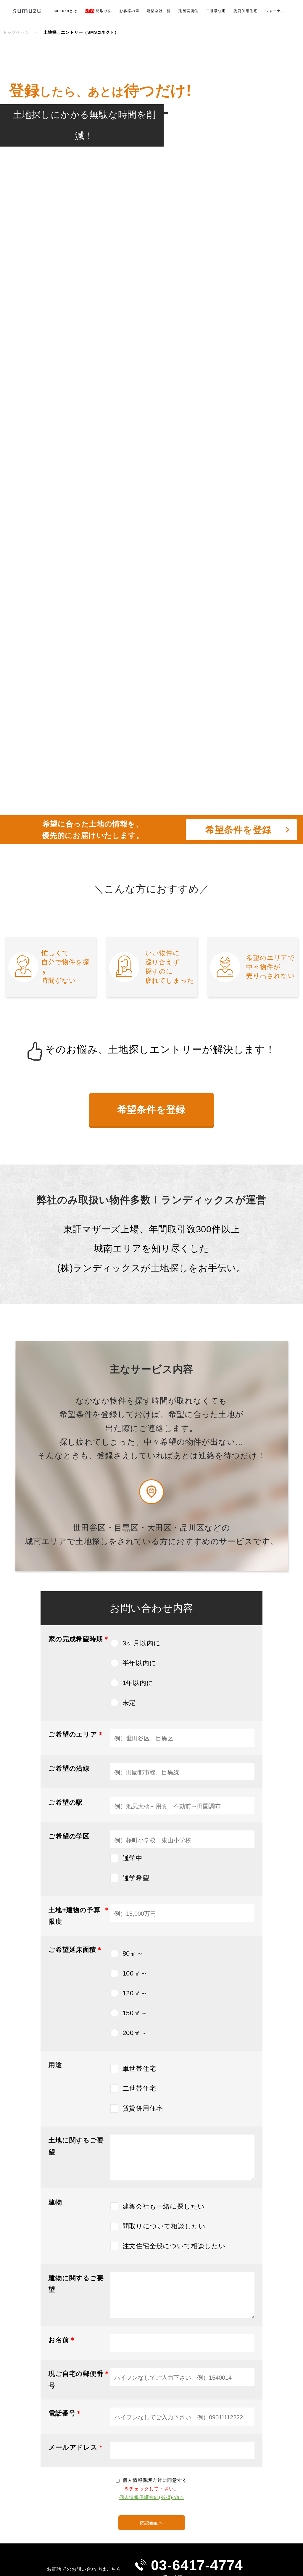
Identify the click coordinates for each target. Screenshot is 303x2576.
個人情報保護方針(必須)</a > (152, 2497)
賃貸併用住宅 (246, 11)
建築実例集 (188, 11)
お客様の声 (129, 11)
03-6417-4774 (197, 2565)
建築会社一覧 (159, 11)
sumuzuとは (66, 11)
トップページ (16, 32)
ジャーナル (275, 11)
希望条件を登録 (152, 1109)
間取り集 (99, 11)
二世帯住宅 (216, 11)
